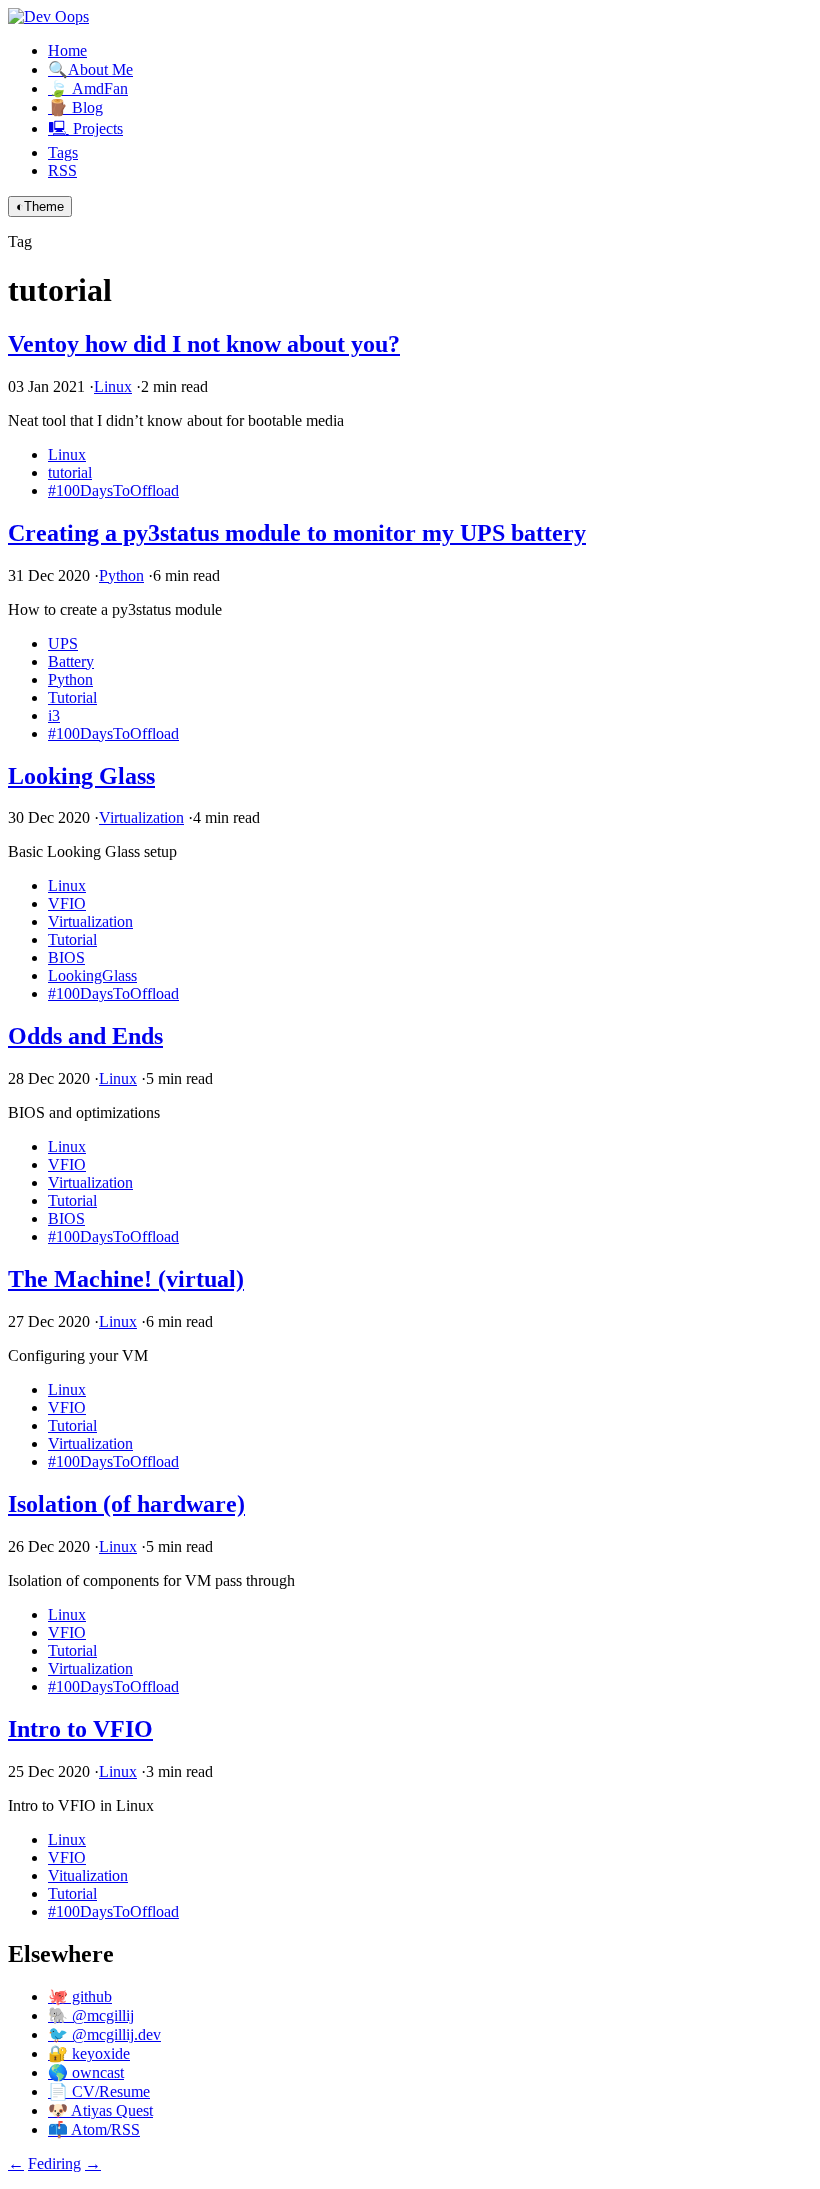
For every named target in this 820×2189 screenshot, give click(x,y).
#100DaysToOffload (113, 490)
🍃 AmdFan (88, 88)
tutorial (70, 472)
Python (121, 575)
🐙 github (80, 1996)
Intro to (80, 1729)
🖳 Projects (85, 128)
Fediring (54, 2163)
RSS (62, 170)
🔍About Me (90, 69)
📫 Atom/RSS (94, 2129)
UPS (63, 643)
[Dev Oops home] (48, 16)
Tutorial (72, 697)
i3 (54, 715)
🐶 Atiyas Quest (100, 2110)
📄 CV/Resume (99, 2091)
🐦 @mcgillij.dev (104, 2034)
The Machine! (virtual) (126, 1279)
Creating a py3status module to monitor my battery (297, 533)
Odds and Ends (85, 1036)
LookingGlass (92, 975)
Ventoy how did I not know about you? (204, 344)
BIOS (66, 957)
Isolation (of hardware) (126, 1504)
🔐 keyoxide (89, 2053)
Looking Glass (81, 776)
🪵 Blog (75, 107)
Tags (63, 152)
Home (67, 50)
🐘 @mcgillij (91, 2015)
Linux (113, 386)
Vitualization (88, 1875)
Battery (71, 661)
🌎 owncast (86, 2072)
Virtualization (141, 817)
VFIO (67, 903)
